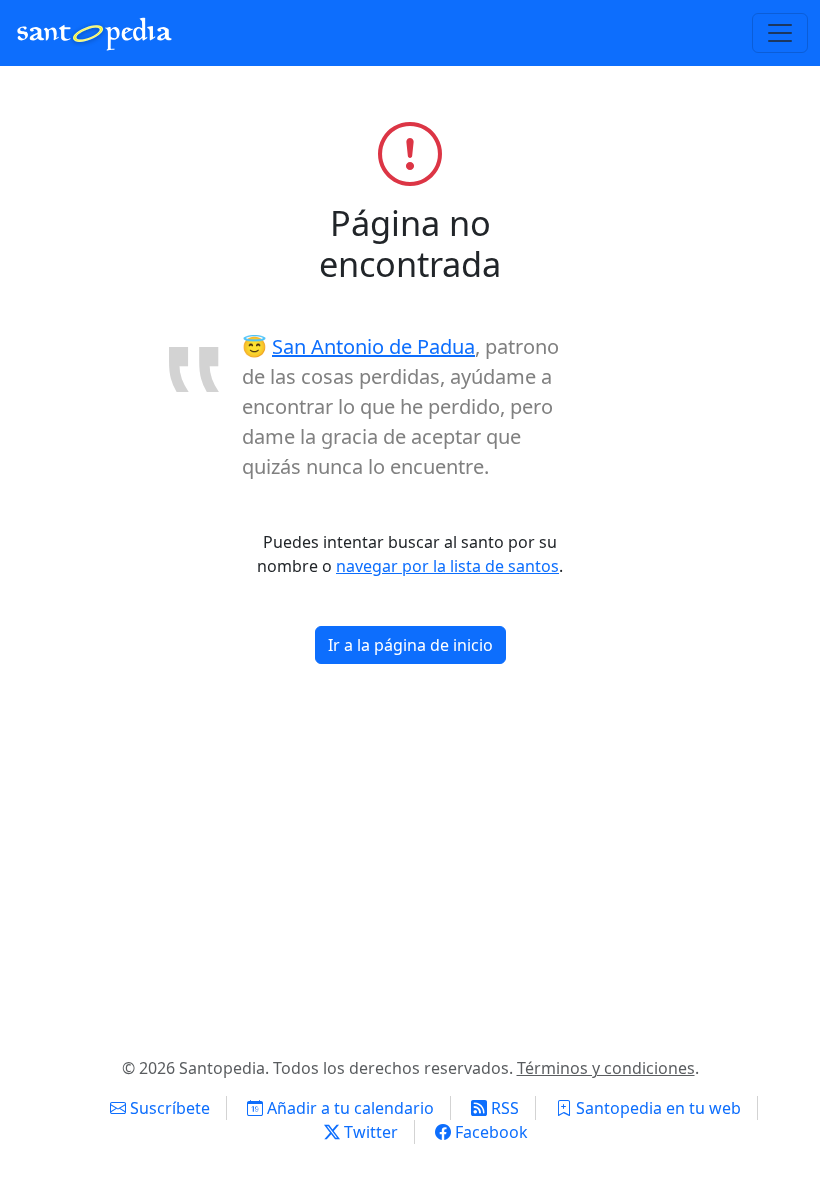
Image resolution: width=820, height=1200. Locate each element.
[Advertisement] (410, 868)
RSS (503, 1108)
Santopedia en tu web (656, 1108)
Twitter (369, 1132)
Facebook (489, 1132)
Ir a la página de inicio (410, 645)
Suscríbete (168, 1108)
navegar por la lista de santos (447, 566)
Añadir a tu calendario (348, 1108)
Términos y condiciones (606, 1068)
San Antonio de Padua (373, 346)
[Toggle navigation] (780, 33)
